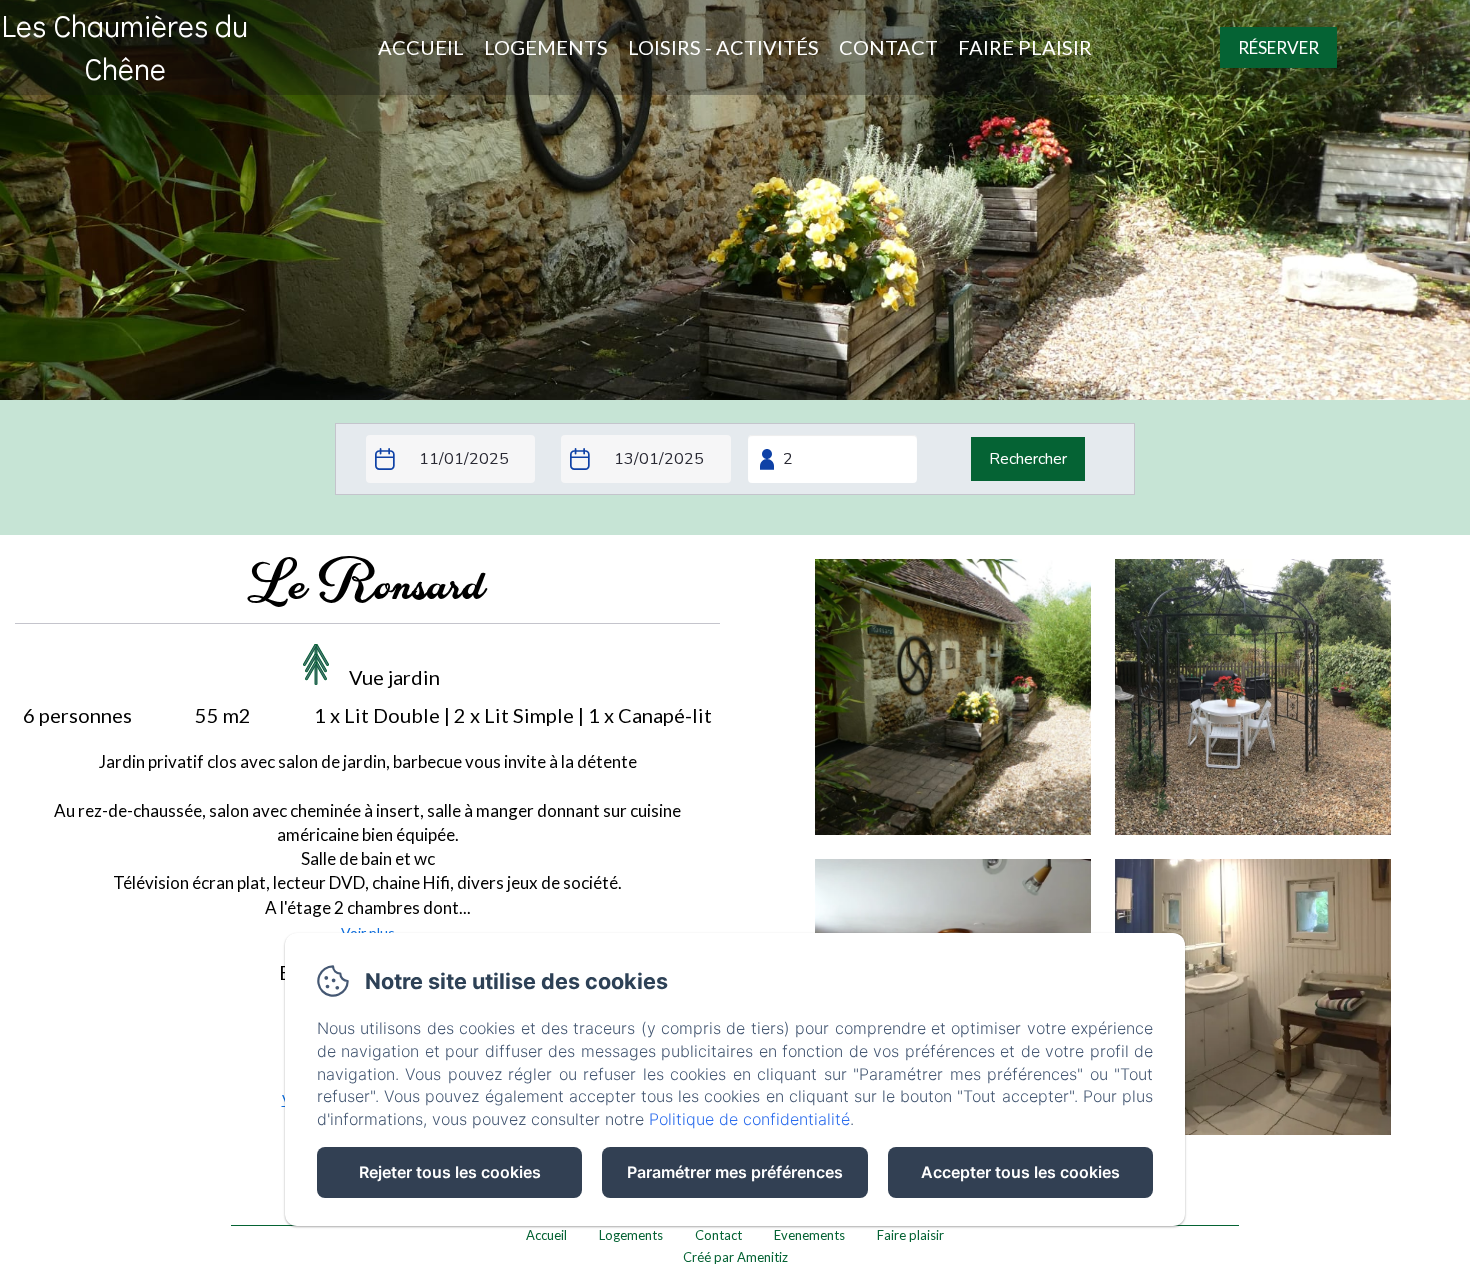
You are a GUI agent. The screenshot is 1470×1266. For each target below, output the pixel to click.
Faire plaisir (1025, 47)
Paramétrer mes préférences (735, 1172)
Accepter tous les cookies (1020, 1172)
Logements (546, 47)
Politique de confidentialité (749, 1119)
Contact (888, 47)
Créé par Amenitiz (735, 1257)
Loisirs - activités (723, 47)
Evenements (809, 1235)
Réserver (1278, 47)
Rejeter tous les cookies (450, 1172)
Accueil (421, 47)
